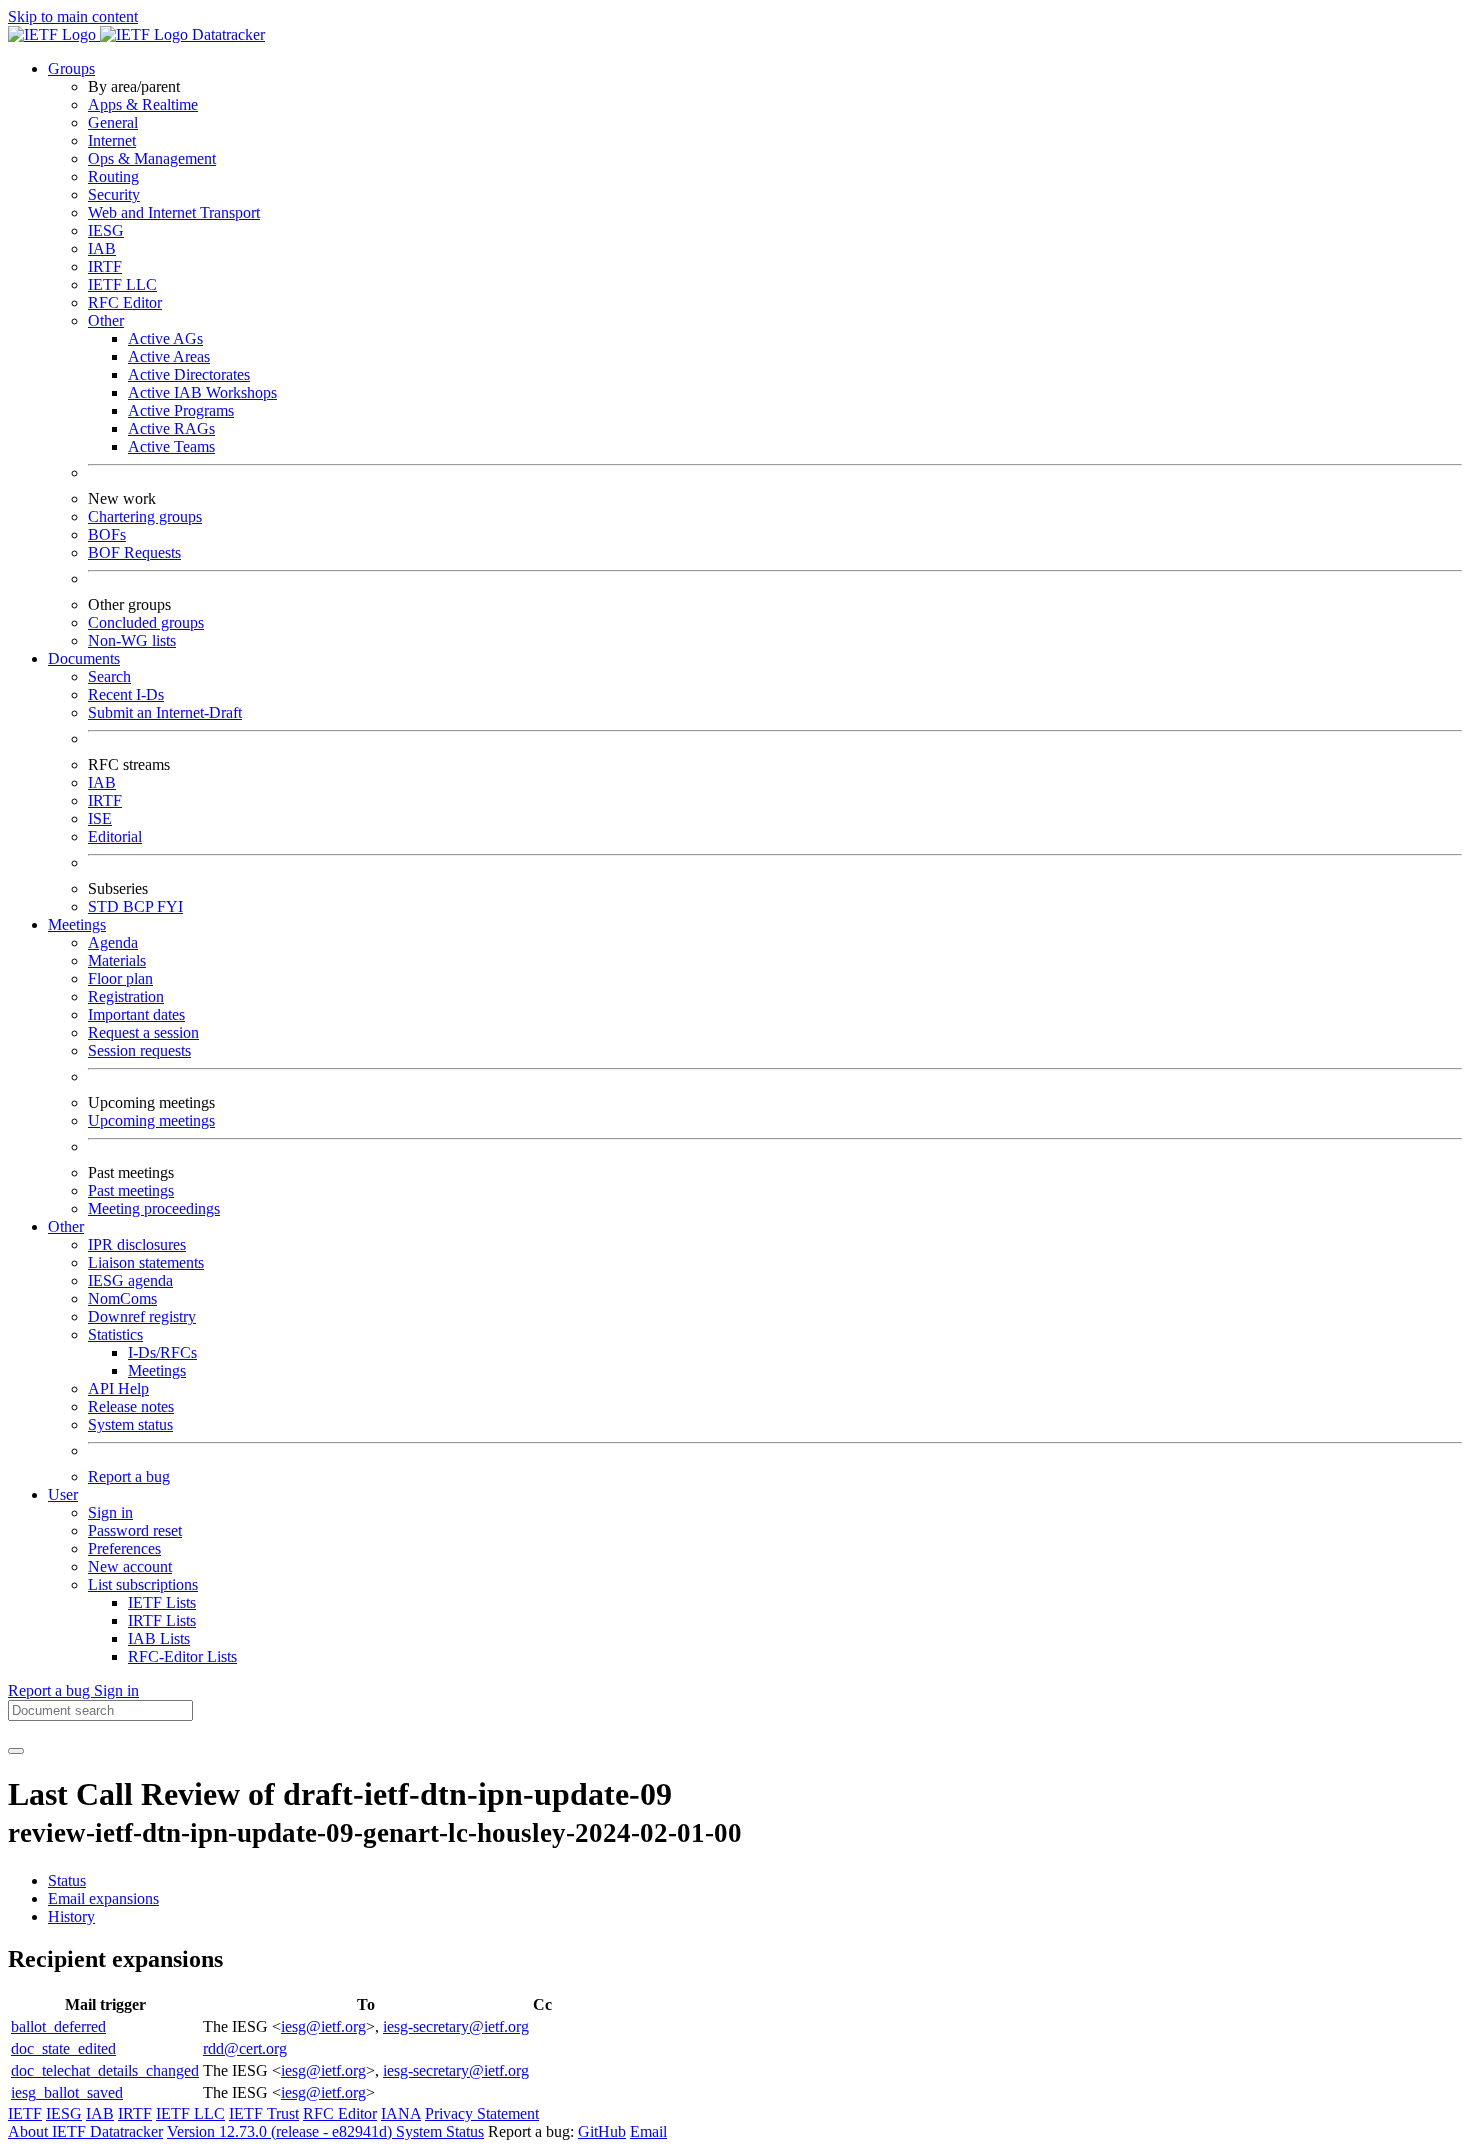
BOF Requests (134, 552)
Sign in (110, 1512)
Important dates (136, 1014)
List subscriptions (143, 1584)
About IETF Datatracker (85, 2131)
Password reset (135, 1530)
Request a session (143, 1032)
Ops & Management (152, 158)
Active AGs (165, 338)
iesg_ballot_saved (67, 2092)
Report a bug (129, 1476)
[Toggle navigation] (16, 1751)
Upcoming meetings (151, 1120)
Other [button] (66, 1226)
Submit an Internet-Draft (165, 712)
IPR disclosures (137, 1244)
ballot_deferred (58, 2026)
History (71, 1916)
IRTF (105, 266)
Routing (113, 176)
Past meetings (131, 1190)
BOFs (107, 534)
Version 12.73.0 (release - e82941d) (281, 2131)
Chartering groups (145, 516)
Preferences (124, 1548)
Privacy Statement (482, 2113)
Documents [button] (84, 658)
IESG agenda (130, 1280)
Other (106, 320)
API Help (118, 1388)
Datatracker (226, 34)
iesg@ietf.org (323, 2026)
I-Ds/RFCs (162, 1352)
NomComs (122, 1298)
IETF (25, 2113)
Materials (117, 960)
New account (130, 1566)
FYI (170, 906)
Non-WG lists (132, 640)
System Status (440, 2131)
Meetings (157, 1370)
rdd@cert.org (245, 2048)
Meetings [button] (77, 924)
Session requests (139, 1050)
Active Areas (169, 356)
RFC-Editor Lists (182, 1656)
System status (130, 1424)
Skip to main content (73, 16)
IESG (106, 230)
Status (67, 1880)
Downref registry (142, 1316)
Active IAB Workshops (202, 392)
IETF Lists (162, 1602)
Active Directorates (189, 374)
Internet (112, 140)
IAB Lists (159, 1638)
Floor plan (120, 978)
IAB (102, 248)
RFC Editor (125, 302)
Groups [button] (71, 68)
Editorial (115, 836)
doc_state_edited (63, 2048)
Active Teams (171, 446)
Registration (126, 996)
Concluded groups (146, 622)
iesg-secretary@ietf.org (456, 2026)
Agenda (113, 942)
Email (648, 2131)
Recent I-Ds (126, 694)
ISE (100, 818)
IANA (401, 2113)
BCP (140, 906)
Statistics (115, 1334)
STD (105, 906)
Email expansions (103, 1898)
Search (109, 676)
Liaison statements (146, 1262)
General (113, 122)
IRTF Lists (162, 1620)
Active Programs (181, 410)
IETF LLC (122, 284)
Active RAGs (171, 428)
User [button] (63, 1494)
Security (114, 194)
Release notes (131, 1406)
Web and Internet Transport (174, 212)
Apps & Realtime (143, 104)
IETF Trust (264, 2113)
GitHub (602, 2131)
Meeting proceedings (154, 1208)
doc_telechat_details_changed (105, 2070)
